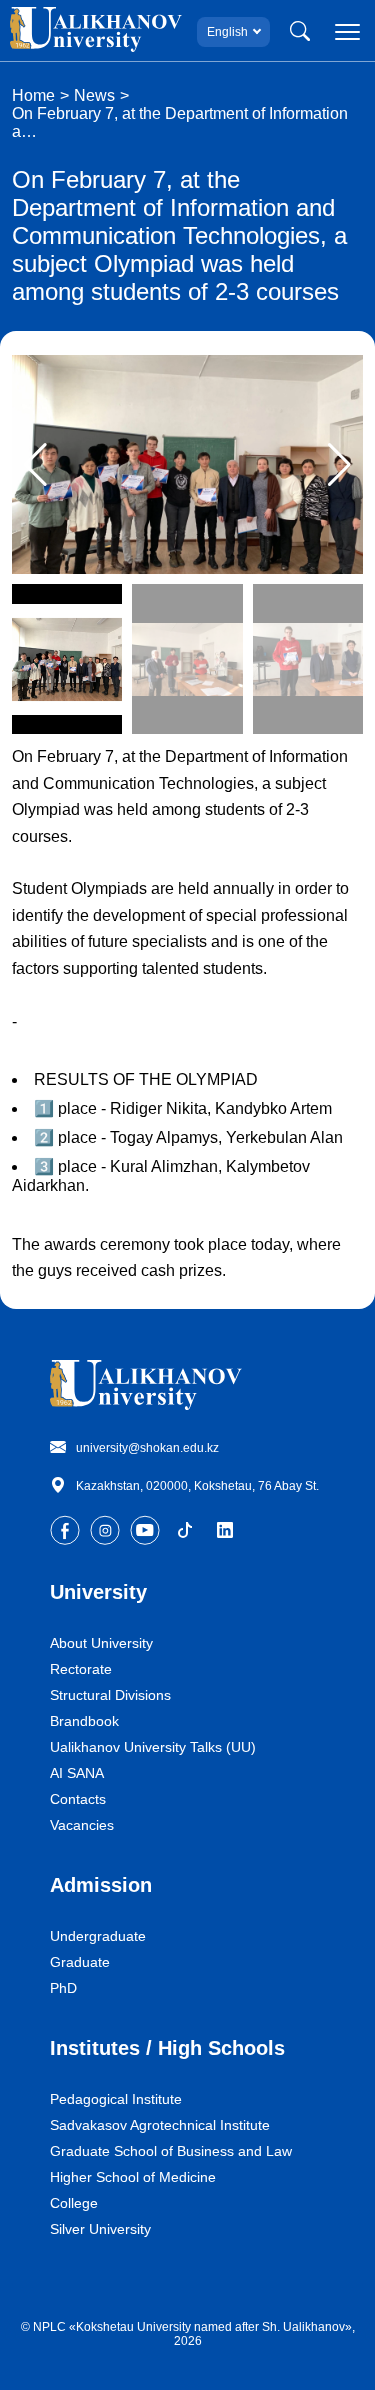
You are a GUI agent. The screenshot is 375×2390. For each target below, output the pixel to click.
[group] (187, 464)
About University (101, 1643)
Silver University (100, 2229)
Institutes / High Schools (167, 2048)
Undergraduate (98, 1936)
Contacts (78, 1799)
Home (33, 95)
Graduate (80, 1962)
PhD (63, 1988)
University (98, 1592)
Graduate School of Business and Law (171, 2151)
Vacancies (82, 1825)
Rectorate (81, 1669)
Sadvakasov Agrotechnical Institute (160, 2125)
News (94, 95)
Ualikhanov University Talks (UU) (153, 1747)
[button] (339, 465)
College (74, 2203)
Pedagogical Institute (116, 2099)
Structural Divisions (110, 1695)
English (227, 32)
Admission (101, 1885)
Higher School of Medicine (133, 2177)
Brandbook (84, 1721)
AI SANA (77, 1773)
